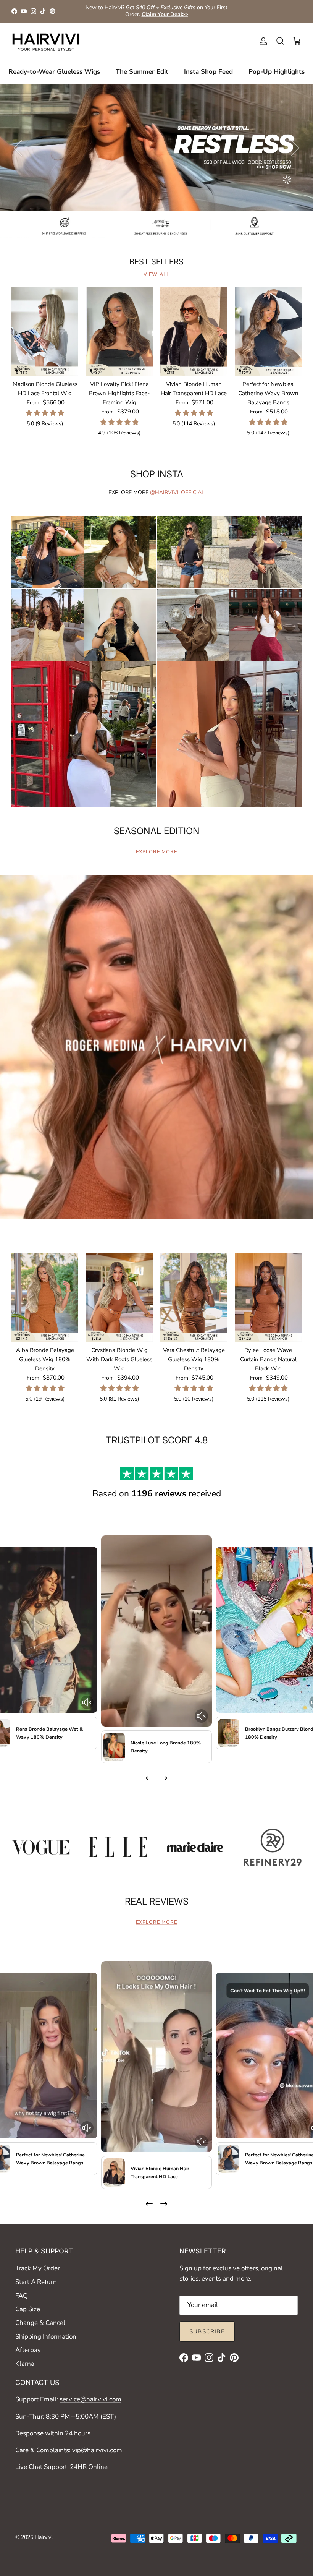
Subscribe (207, 2331)
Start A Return (36, 2282)
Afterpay (28, 2350)
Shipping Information (46, 2337)
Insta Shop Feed (208, 72)
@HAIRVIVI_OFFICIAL (177, 492)
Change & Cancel (40, 2323)
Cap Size (28, 2309)
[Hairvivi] (46, 41)
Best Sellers (156, 262)
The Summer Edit (142, 72)
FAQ (22, 2296)
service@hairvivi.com (90, 2399)
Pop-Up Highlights (277, 72)
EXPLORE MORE (156, 852)
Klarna (25, 2364)
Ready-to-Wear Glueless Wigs (54, 72)
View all (156, 274)
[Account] (262, 41)
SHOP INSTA (157, 474)
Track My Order (38, 2268)
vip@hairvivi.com (97, 2450)
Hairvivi (44, 2537)
